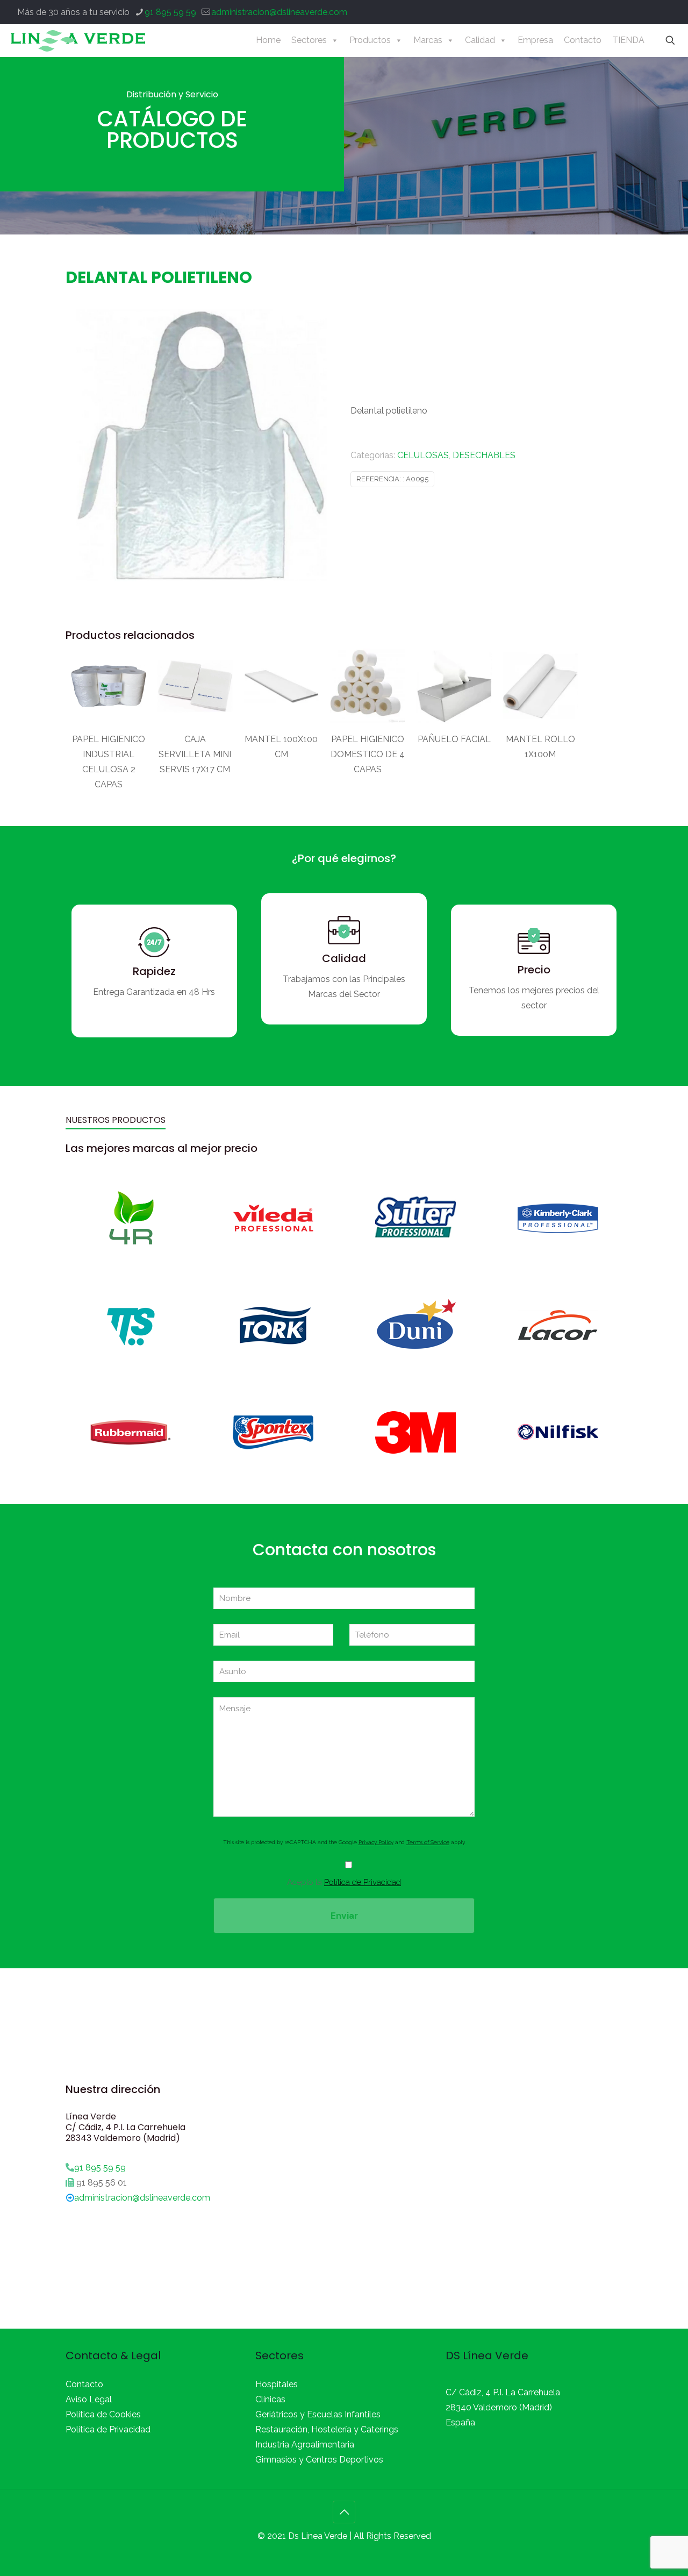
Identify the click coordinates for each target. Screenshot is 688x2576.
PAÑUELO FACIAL (454, 739)
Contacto (583, 40)
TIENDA (628, 40)
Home (268, 40)
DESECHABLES (484, 455)
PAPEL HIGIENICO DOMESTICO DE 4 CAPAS (368, 754)
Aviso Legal (89, 2399)
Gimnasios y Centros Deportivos (319, 2460)
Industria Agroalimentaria (305, 2445)
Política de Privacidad (363, 1882)
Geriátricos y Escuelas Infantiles (318, 2414)
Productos (370, 40)
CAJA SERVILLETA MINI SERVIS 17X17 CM (195, 754)
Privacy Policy (376, 1842)
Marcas (428, 40)
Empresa (535, 40)
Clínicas (270, 2399)
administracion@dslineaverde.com (279, 12)
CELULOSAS (423, 455)
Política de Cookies (103, 2414)
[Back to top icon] (344, 2512)
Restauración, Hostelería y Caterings (327, 2429)
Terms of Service (428, 1842)
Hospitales (277, 2384)
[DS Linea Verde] (78, 40)
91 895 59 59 (170, 12)
